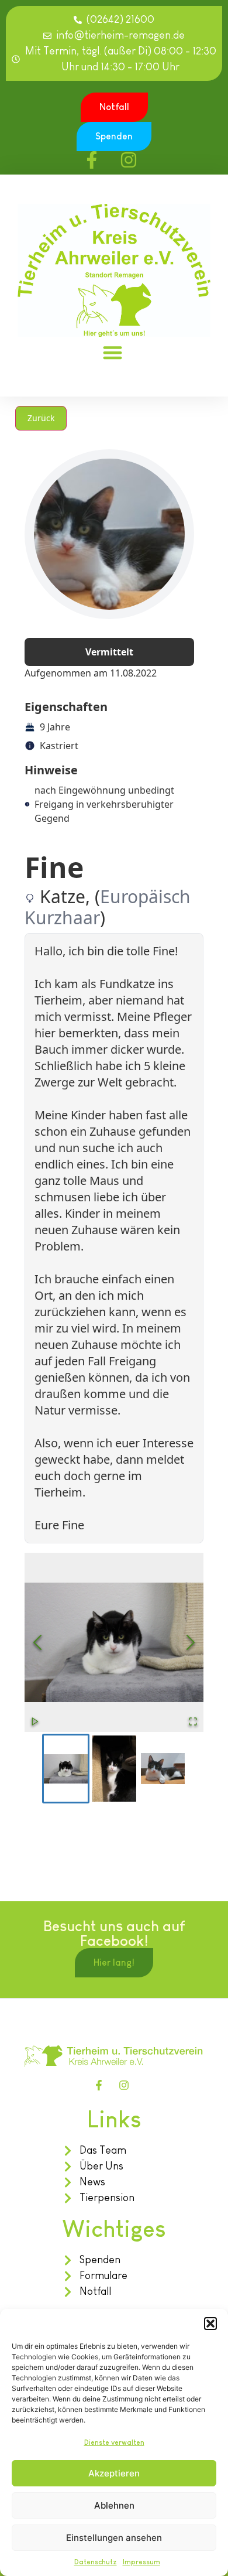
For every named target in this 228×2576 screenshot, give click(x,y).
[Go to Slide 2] (114, 1769)
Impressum (141, 2562)
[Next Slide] (191, 1642)
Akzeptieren (114, 2473)
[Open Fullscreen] (193, 1721)
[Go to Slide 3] (163, 1769)
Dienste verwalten (114, 2442)
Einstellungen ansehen (114, 2538)
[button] (210, 2324)
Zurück (41, 418)
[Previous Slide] (37, 1642)
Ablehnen (114, 2505)
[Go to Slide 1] (66, 1769)
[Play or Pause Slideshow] (35, 1721)
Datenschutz (96, 2562)
